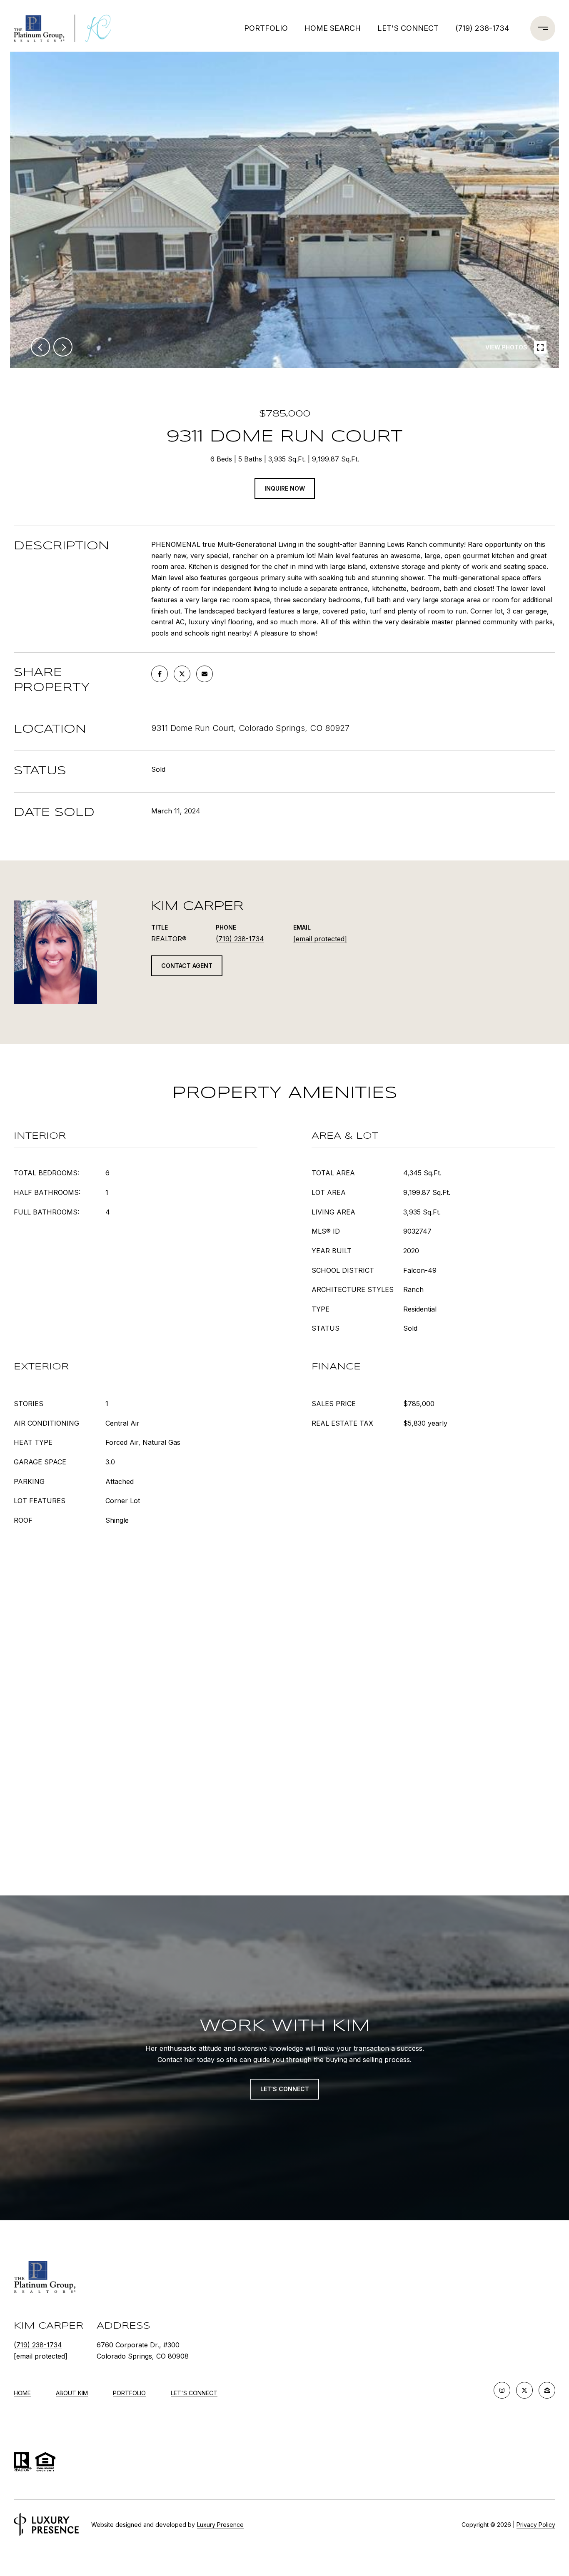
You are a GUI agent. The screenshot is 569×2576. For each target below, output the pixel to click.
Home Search (333, 28)
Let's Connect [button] (285, 2089)
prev (40, 347)
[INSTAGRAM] (502, 2390)
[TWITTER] (524, 2390)
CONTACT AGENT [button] (187, 966)
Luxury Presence (220, 2525)
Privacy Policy (536, 2525)
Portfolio (266, 28)
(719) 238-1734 (482, 28)
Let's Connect (194, 2393)
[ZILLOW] (547, 2390)
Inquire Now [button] (285, 488)
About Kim (72, 2393)
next (63, 347)
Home (22, 2393)
